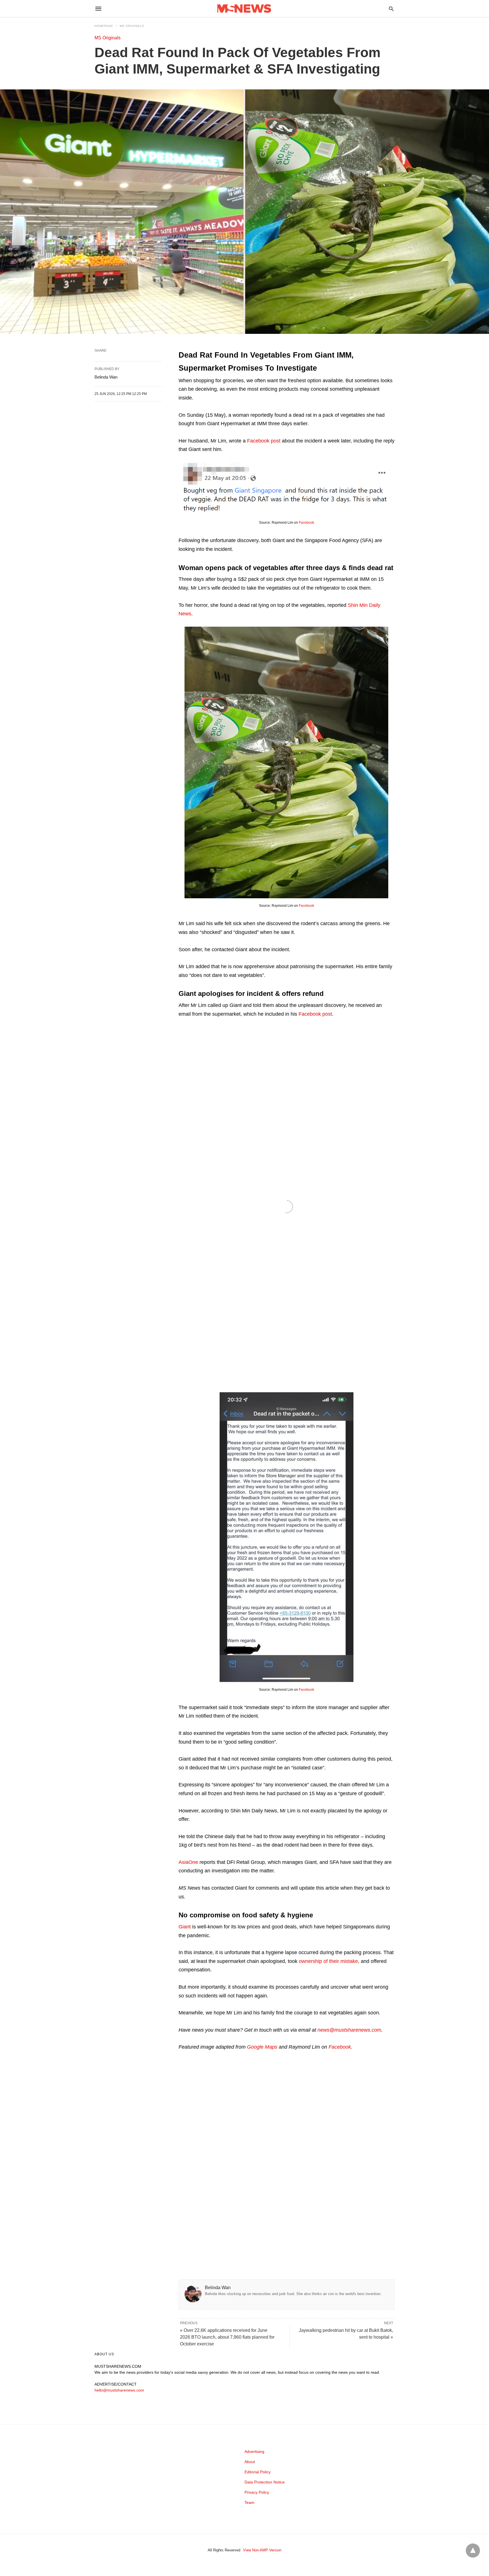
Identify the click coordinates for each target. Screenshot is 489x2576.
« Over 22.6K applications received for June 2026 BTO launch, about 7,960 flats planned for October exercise (227, 2337)
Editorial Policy (258, 2472)
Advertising (254, 2452)
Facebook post (264, 441)
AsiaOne (188, 1862)
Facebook (306, 523)
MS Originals (132, 26)
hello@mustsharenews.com (119, 2390)
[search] (391, 9)
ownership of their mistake (328, 1961)
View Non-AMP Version (262, 2550)
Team (249, 2502)
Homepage (104, 26)
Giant (185, 1927)
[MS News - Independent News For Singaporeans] (244, 9)
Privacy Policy (257, 2492)
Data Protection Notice (265, 2482)
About (250, 2462)
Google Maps (262, 2047)
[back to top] (473, 2551)
